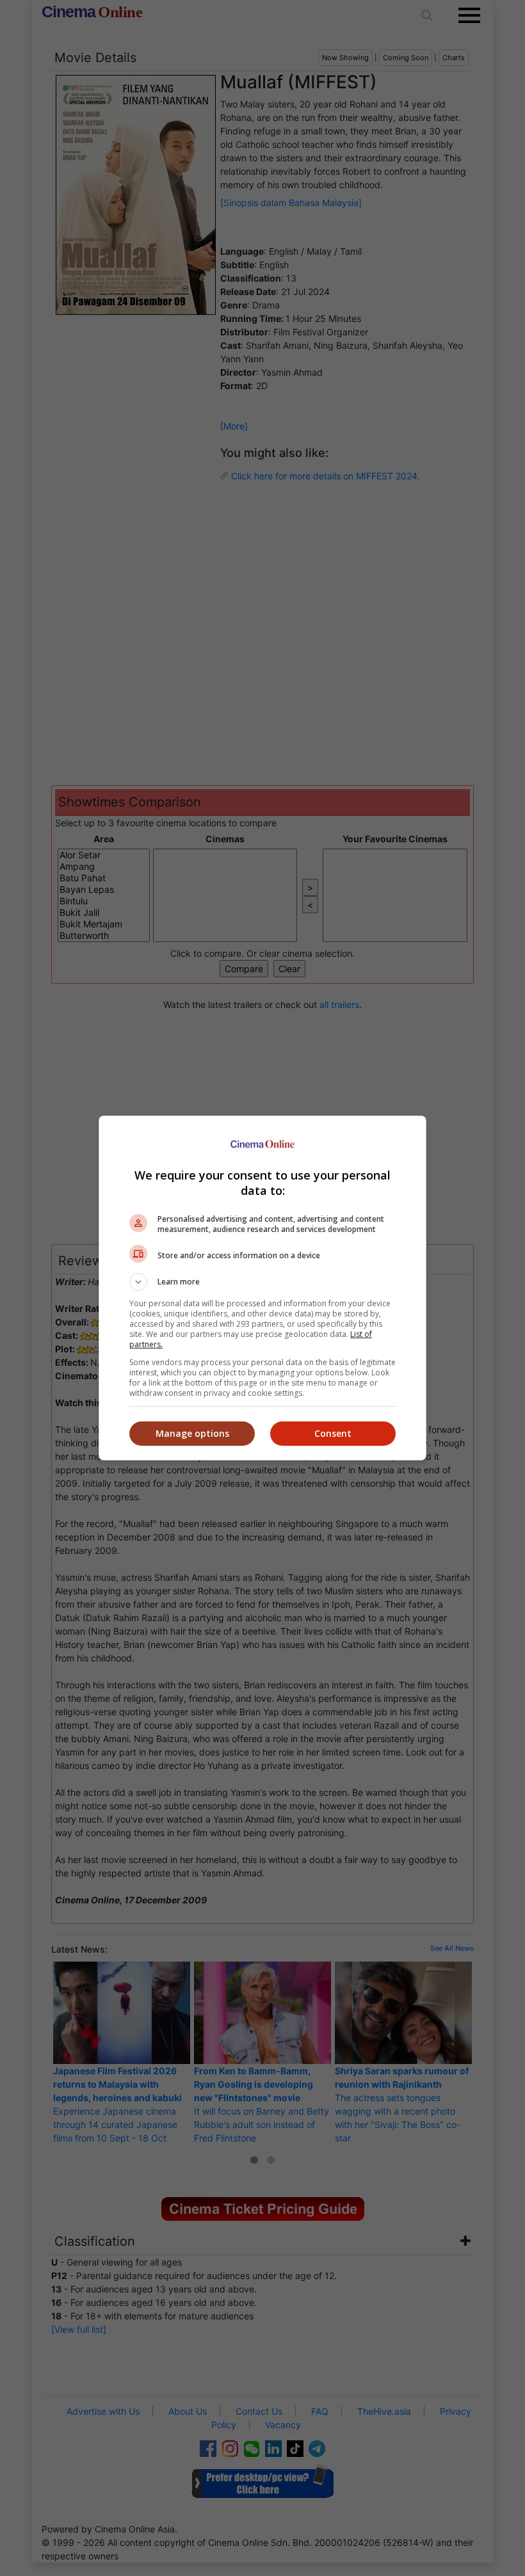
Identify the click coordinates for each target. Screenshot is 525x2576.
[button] (262, 1282)
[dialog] (262, 1288)
